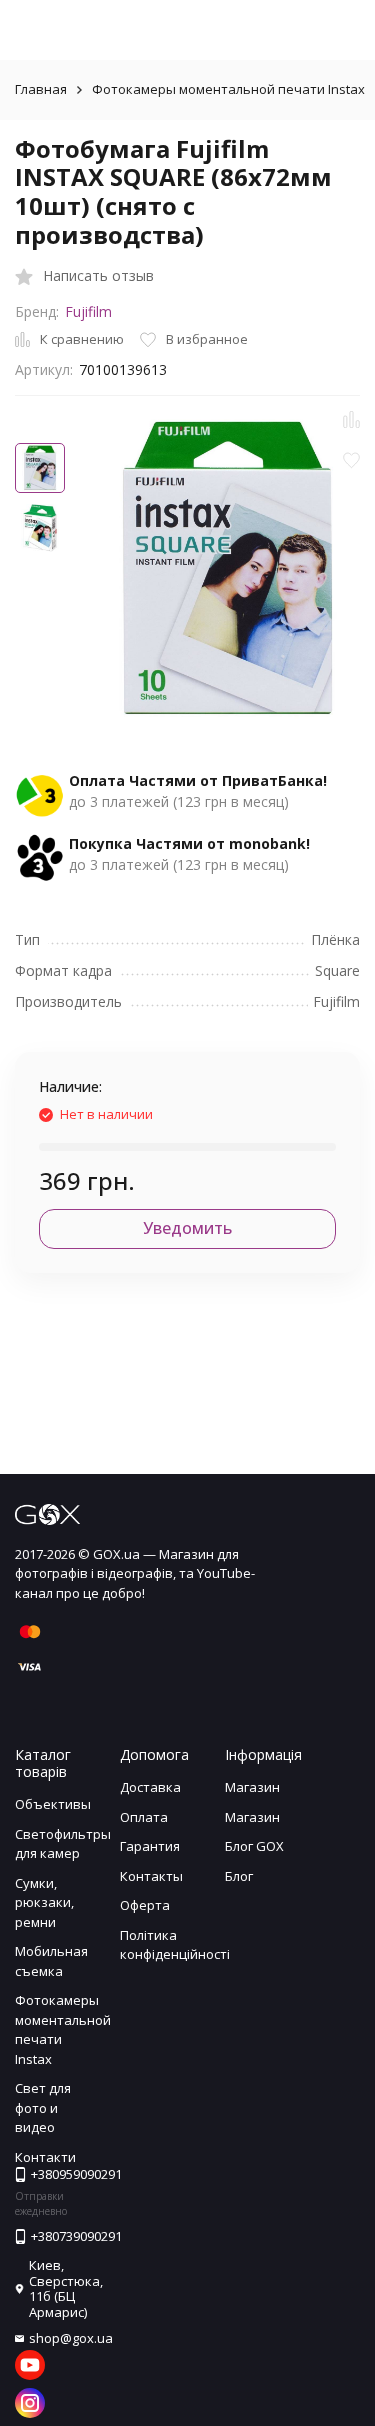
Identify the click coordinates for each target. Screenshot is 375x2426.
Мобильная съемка (51, 1961)
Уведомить (187, 1228)
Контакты (151, 1876)
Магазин (252, 1787)
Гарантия (150, 1846)
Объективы (53, 1804)
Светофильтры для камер (63, 1844)
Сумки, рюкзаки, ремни (44, 1902)
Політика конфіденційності (175, 1945)
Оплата (144, 1817)
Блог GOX (254, 1846)
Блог (239, 1876)
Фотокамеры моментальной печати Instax (228, 89)
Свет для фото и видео (43, 2107)
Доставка (150, 1787)
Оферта (145, 1905)
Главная (41, 89)
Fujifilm (88, 311)
